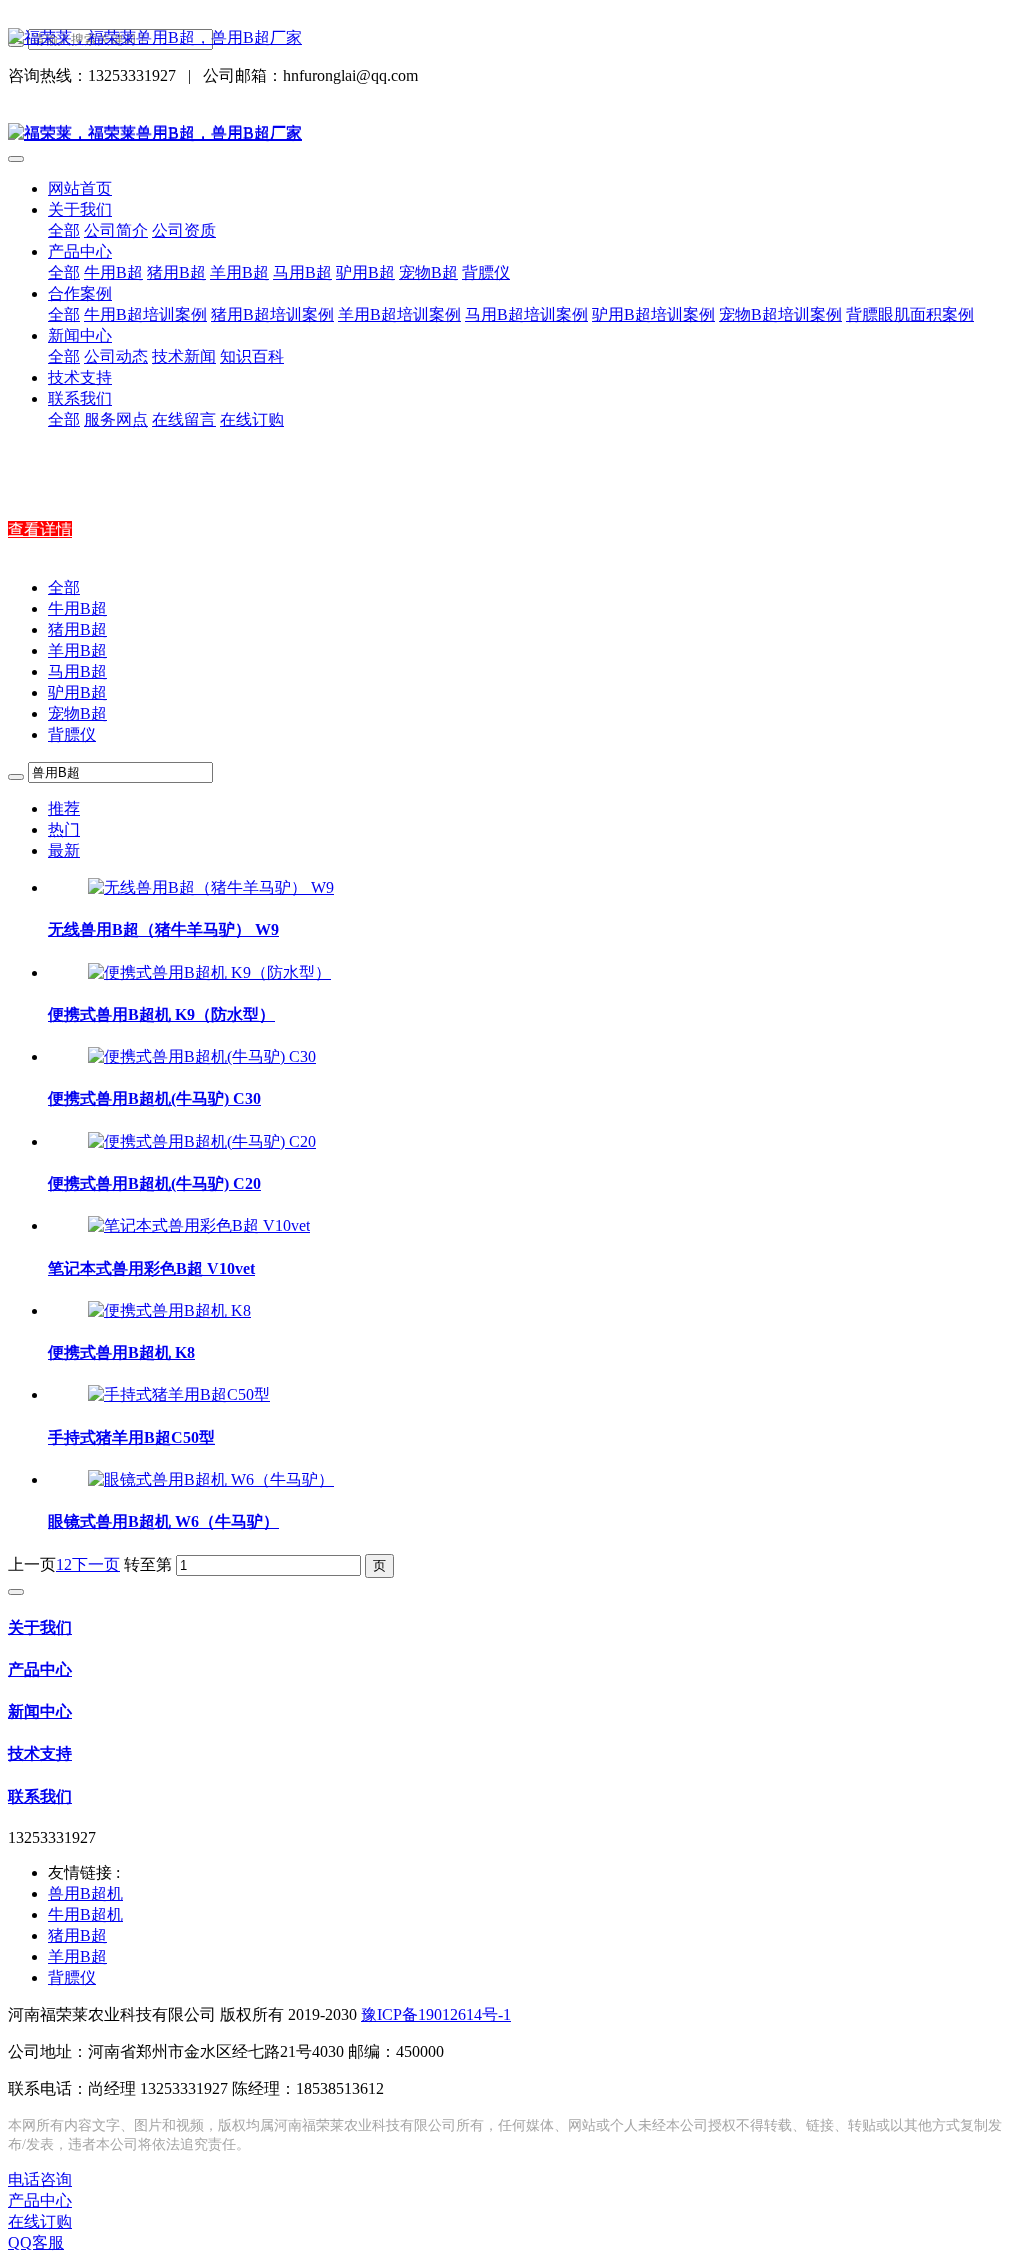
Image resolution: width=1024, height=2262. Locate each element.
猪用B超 (77, 629)
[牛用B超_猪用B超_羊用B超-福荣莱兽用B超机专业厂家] (512, 38)
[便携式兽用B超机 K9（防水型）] (209, 972)
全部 (64, 230)
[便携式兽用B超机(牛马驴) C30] (202, 1056)
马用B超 (77, 671)
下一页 (96, 1564)
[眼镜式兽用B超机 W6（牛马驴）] (211, 1479)
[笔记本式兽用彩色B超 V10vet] (199, 1225)
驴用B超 (77, 692)
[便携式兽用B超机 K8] (169, 1310)
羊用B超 (77, 650)
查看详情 (40, 529)
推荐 (64, 808)
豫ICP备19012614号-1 (436, 2014)
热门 (64, 829)
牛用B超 (77, 608)
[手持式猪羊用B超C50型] (179, 1394)
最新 (64, 850)
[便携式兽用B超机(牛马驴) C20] (202, 1141)
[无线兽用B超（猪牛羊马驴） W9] (211, 887)
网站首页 (80, 188)
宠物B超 (77, 713)
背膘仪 (72, 734)
